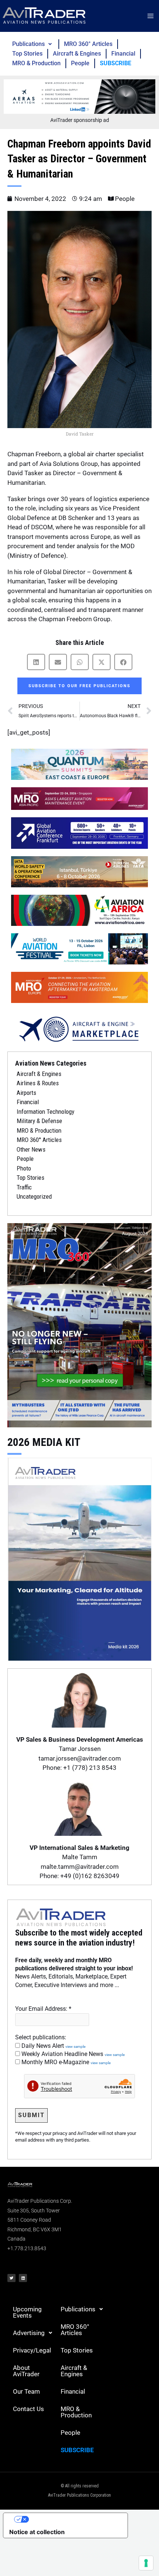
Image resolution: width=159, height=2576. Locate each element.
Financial (123, 54)
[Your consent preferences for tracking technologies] (146, 2563)
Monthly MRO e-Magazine (65, 2062)
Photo (24, 1168)
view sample (75, 2047)
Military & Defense (39, 1121)
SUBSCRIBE (116, 63)
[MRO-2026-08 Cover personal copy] (79, 1325)
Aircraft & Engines (77, 54)
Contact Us (28, 2409)
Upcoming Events (27, 2312)
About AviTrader (26, 2371)
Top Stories (27, 54)
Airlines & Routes (38, 1083)
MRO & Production (36, 63)
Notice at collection (37, 2532)
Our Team (26, 2391)
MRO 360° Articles (88, 44)
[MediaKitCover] (79, 1558)
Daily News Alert (53, 2046)
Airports (26, 1093)
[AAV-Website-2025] (79, 96)
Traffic (24, 1187)
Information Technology (45, 1112)
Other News (31, 1149)
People (80, 63)
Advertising (29, 2333)
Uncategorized (34, 1196)
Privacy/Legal (32, 2350)
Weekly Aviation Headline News (72, 2054)
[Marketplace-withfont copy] (79, 1029)
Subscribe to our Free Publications (79, 686)
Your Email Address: (43, 2009)
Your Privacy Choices (73, 2519)
